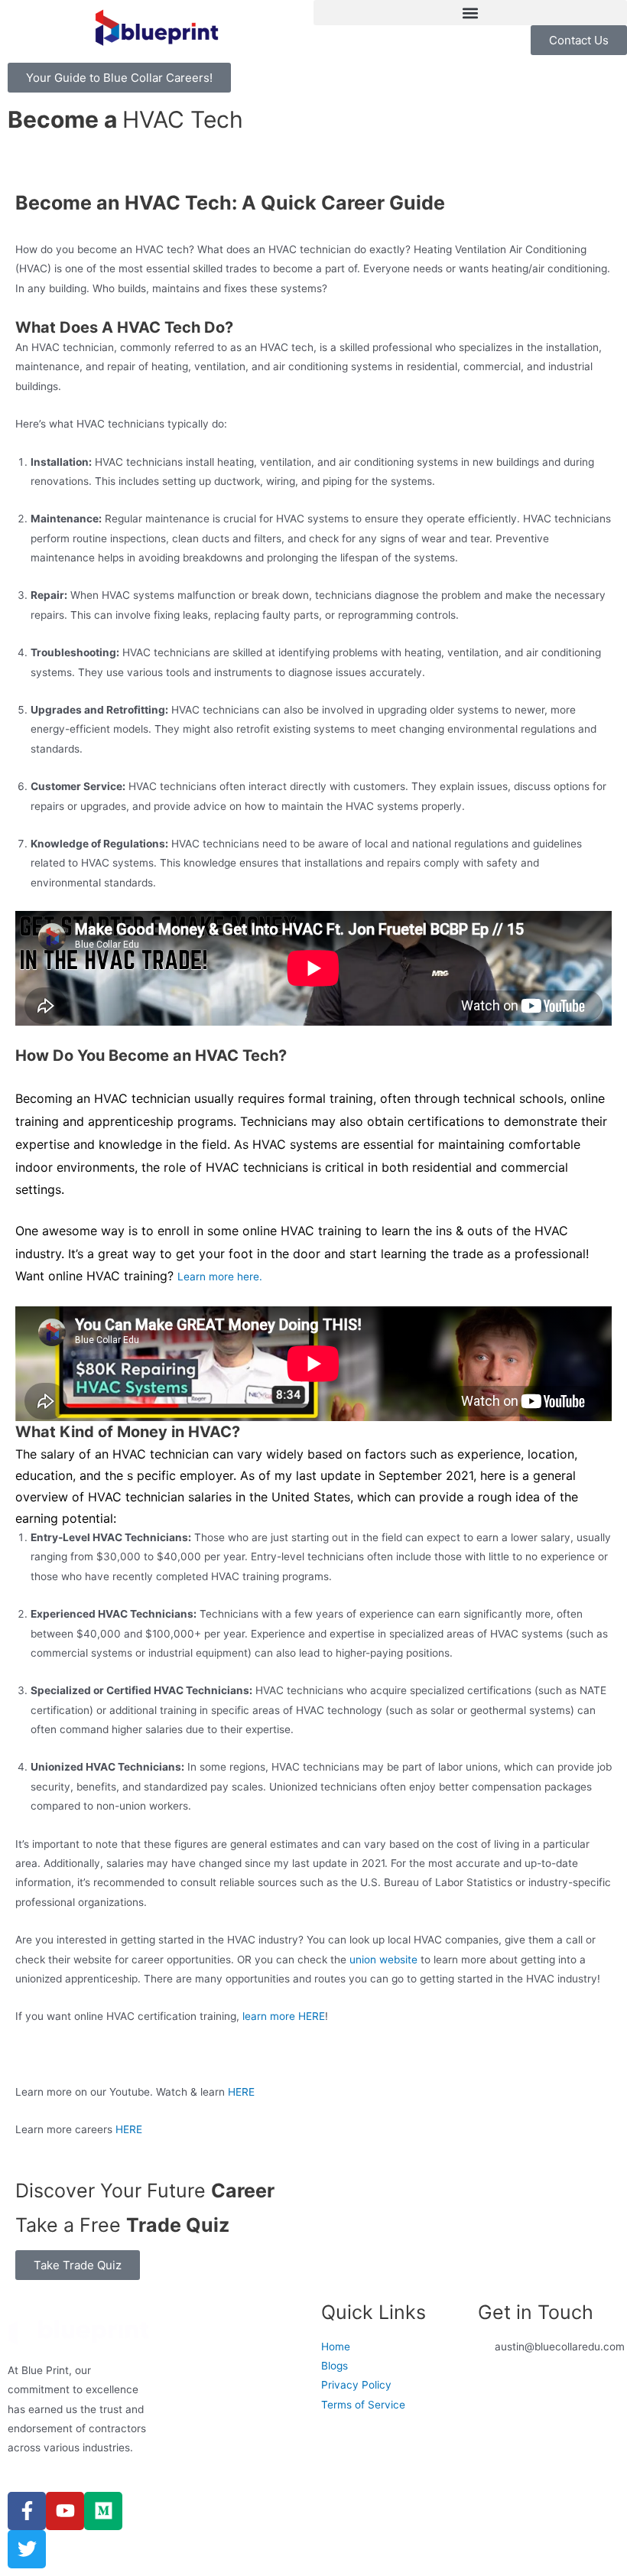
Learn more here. (220, 1277)
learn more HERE (284, 2016)
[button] (470, 13)
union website (383, 1960)
